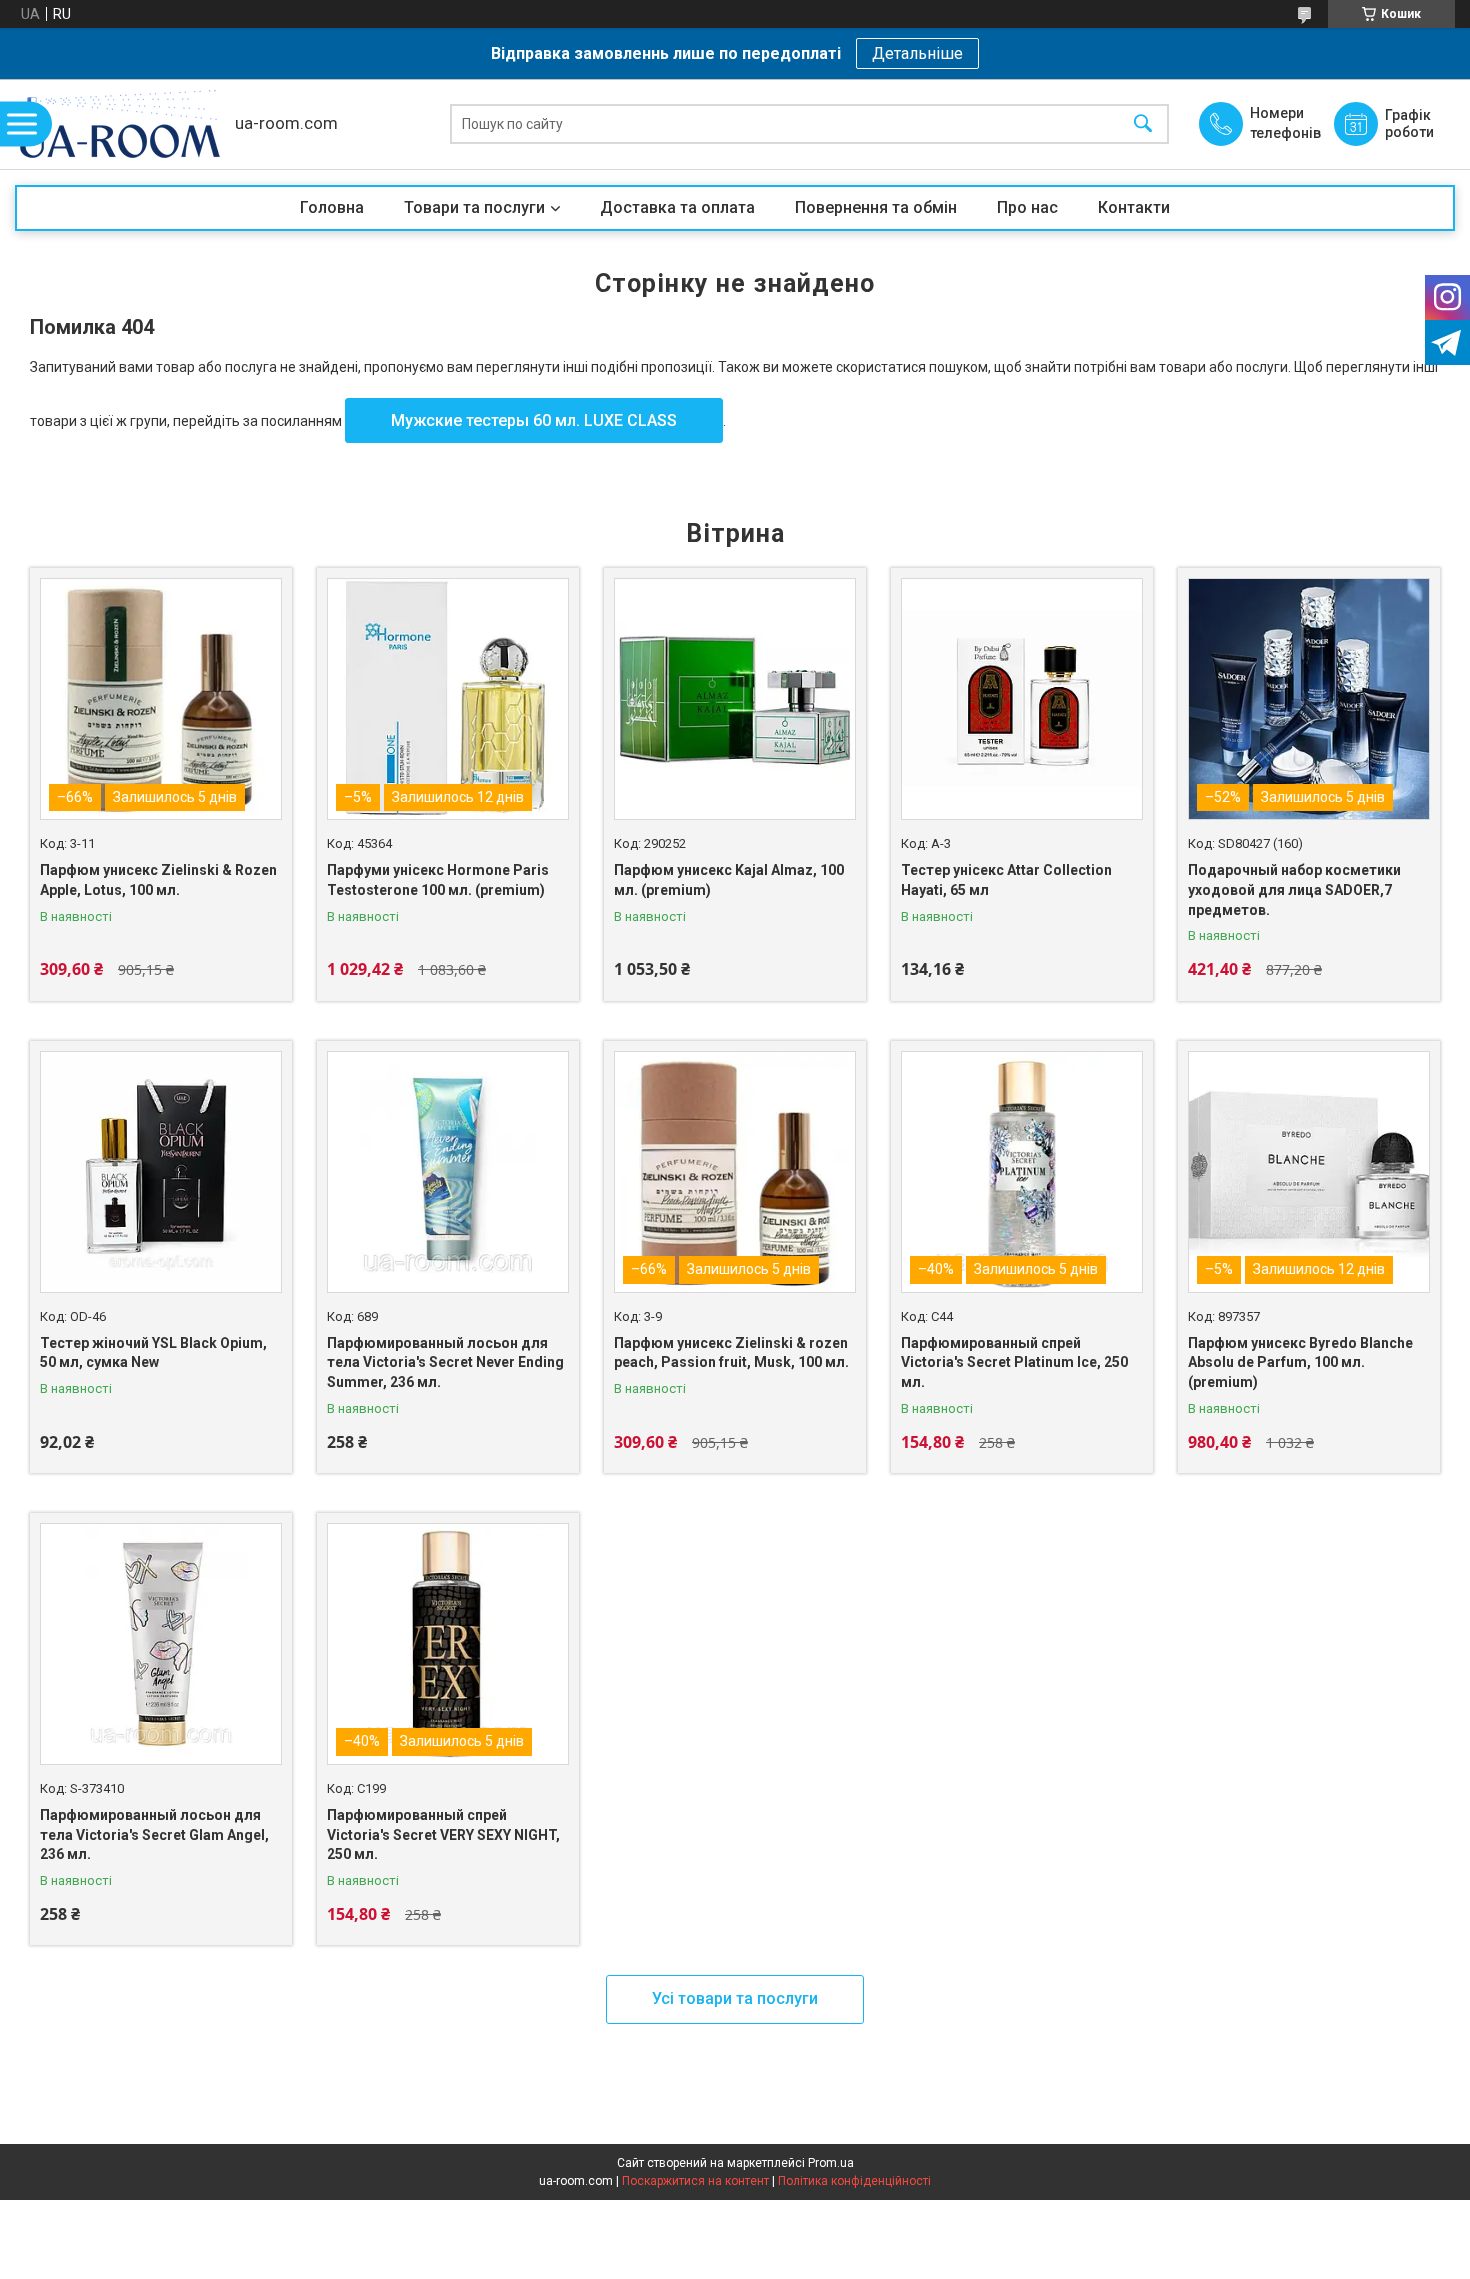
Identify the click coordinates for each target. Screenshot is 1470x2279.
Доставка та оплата (677, 207)
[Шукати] (1143, 124)
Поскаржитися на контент (695, 2181)
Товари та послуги (474, 207)
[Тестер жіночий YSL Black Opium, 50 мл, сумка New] (161, 1172)
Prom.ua (831, 2163)
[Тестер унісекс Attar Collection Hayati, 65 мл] (1022, 699)
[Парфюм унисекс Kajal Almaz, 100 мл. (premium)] (735, 699)
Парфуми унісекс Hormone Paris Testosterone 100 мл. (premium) (438, 880)
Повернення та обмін (876, 207)
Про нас (1027, 207)
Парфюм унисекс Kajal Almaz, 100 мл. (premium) (729, 880)
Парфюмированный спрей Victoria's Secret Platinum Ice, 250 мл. (1014, 1362)
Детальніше (917, 53)
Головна (332, 207)
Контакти (1134, 207)
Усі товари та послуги (735, 1998)
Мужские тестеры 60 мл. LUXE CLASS (534, 420)
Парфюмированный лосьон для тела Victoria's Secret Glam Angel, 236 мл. (154, 1834)
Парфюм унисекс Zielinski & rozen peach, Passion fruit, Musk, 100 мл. (731, 1353)
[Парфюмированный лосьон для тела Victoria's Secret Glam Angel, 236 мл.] (161, 1644)
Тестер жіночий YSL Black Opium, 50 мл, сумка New (153, 1353)
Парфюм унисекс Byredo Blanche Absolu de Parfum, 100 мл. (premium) (1300, 1362)
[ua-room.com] (120, 124)
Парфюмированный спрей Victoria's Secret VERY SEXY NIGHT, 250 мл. (443, 1834)
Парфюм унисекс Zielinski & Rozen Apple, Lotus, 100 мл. (158, 880)
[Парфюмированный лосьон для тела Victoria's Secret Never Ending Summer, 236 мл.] (448, 1172)
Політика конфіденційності (854, 2181)
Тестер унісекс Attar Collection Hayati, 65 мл (1006, 880)
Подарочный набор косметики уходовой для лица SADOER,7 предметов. (1294, 889)
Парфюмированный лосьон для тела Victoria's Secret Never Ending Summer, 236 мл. (445, 1362)
